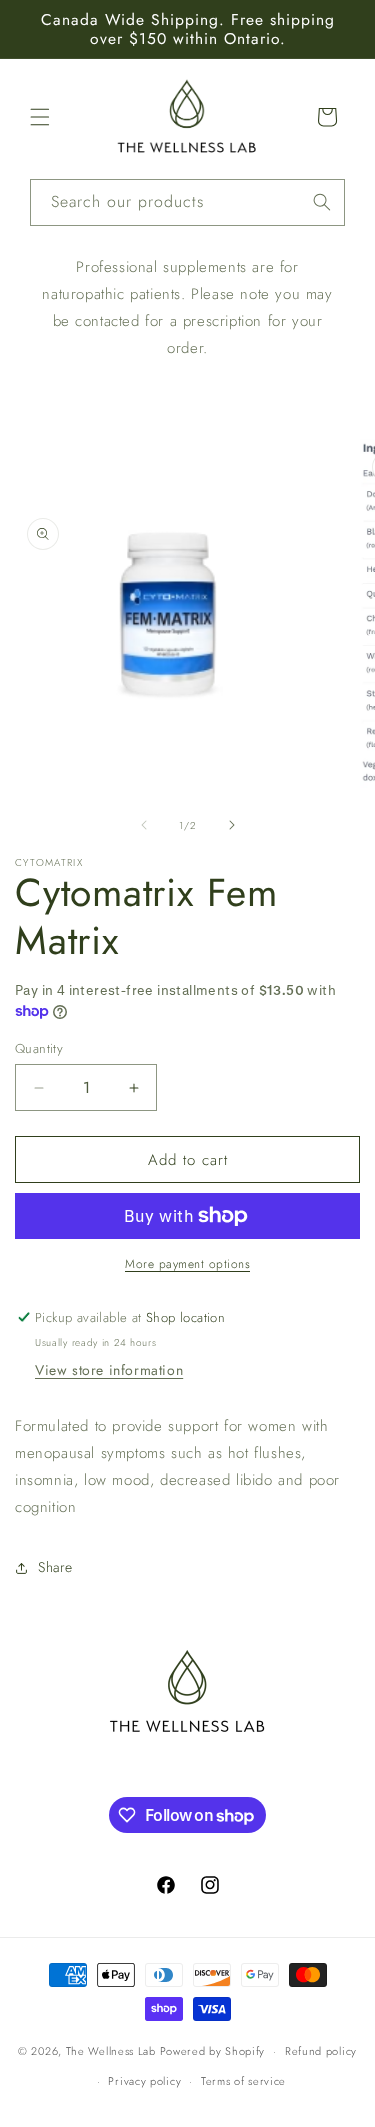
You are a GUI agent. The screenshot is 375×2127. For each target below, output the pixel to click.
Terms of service (243, 2081)
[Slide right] (232, 825)
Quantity (39, 1048)
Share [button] (55, 1567)
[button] (40, 117)
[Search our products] (322, 202)
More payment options (187, 1264)
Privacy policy (144, 2081)
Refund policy (321, 2051)
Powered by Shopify (213, 2051)
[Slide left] (144, 825)
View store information (109, 1370)
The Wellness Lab (111, 2051)
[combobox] (187, 202)
